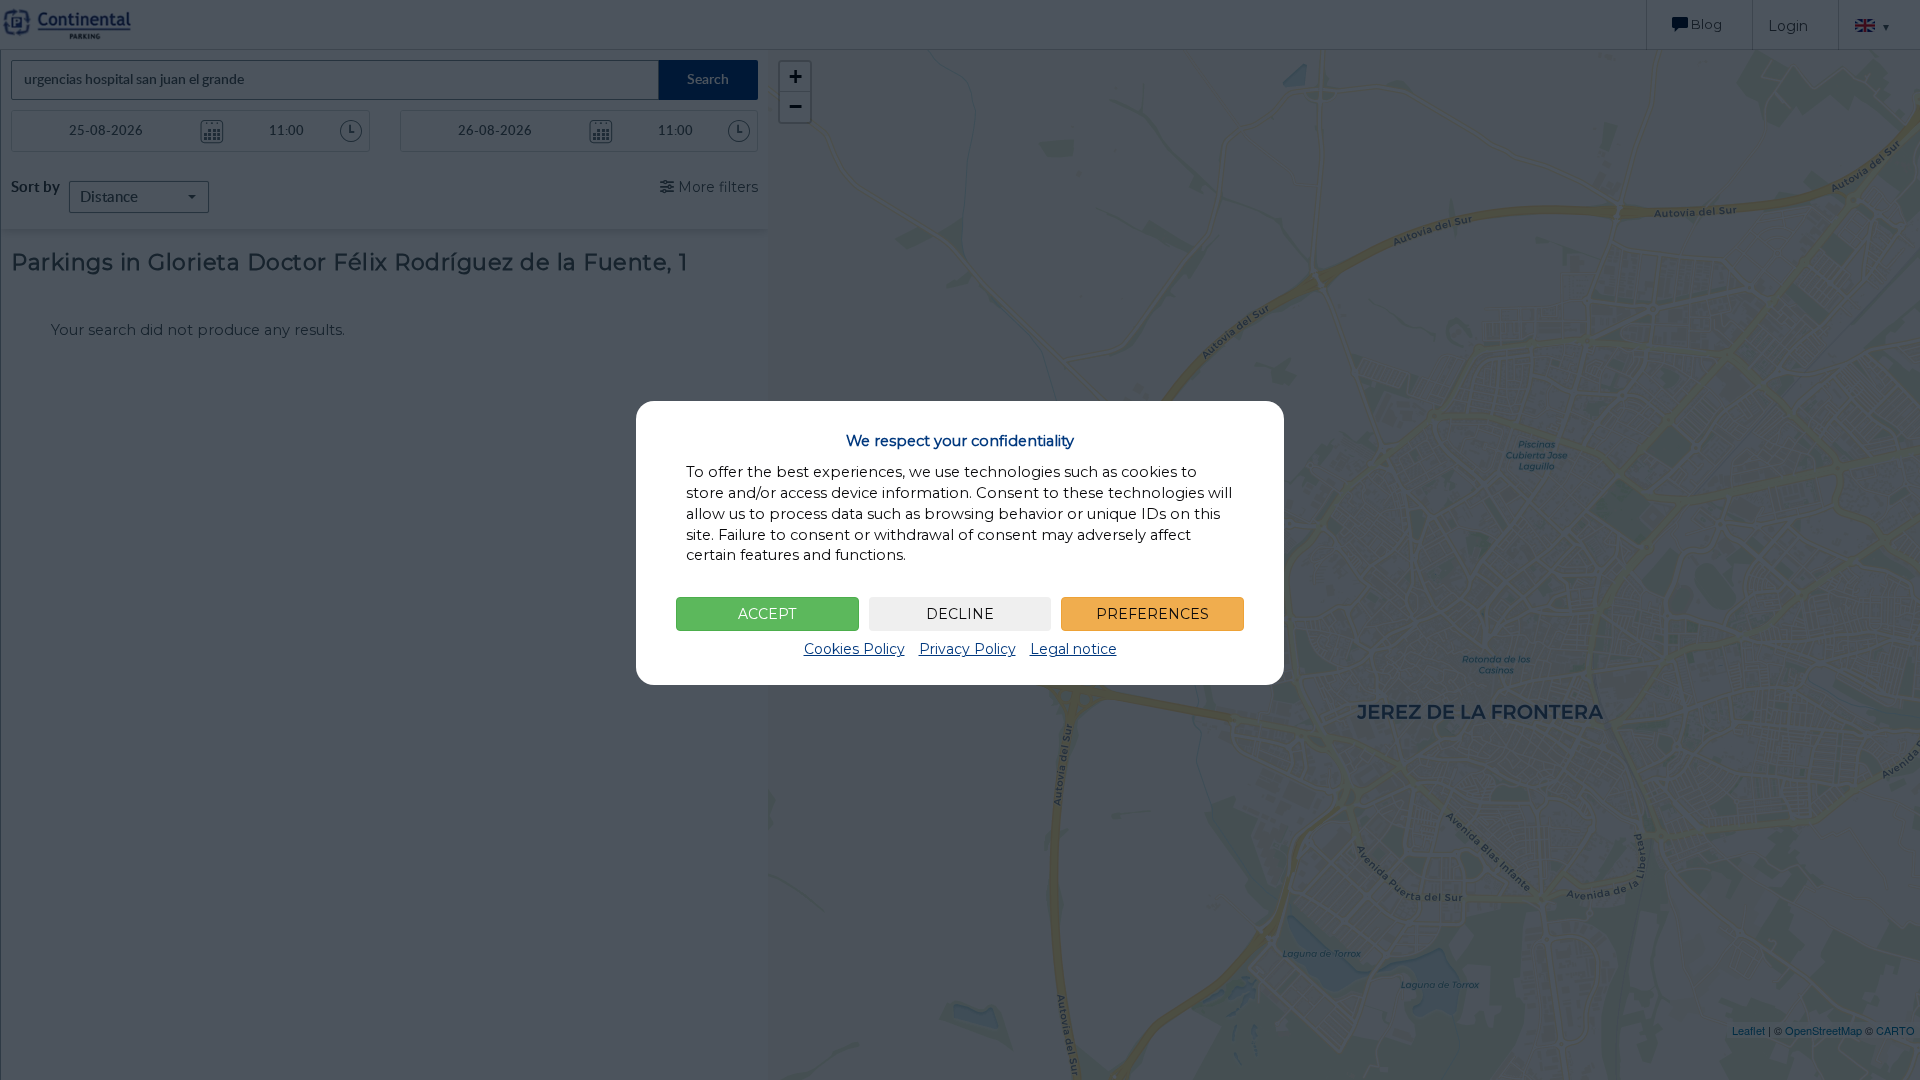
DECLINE (960, 614)
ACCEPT (767, 614)
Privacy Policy (967, 649)
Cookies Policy (854, 649)
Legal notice (1073, 649)
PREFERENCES (1152, 614)
